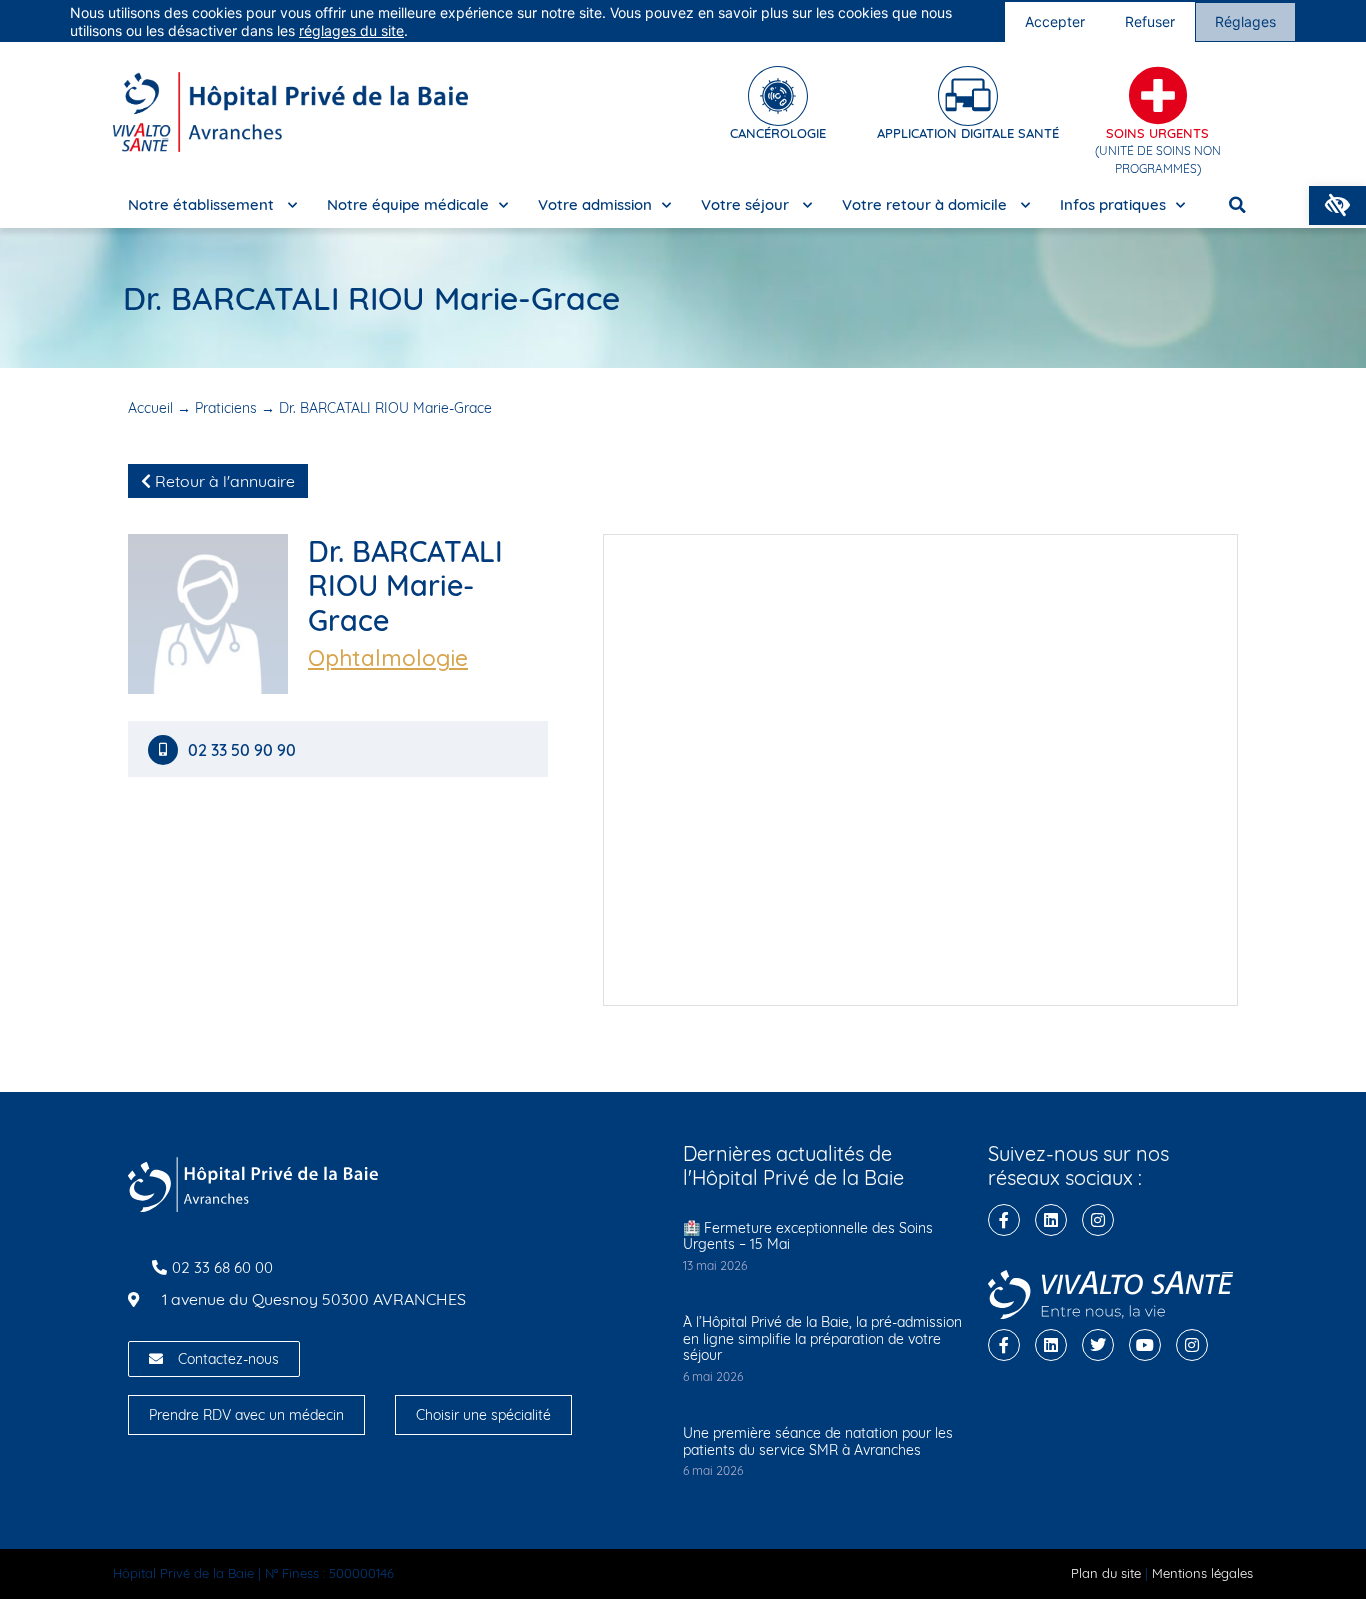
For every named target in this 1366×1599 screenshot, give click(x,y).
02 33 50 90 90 (242, 750)
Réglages (1245, 21)
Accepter (1055, 21)
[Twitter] (1098, 1345)
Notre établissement (203, 204)
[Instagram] (1098, 1220)
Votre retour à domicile (926, 204)
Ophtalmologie (388, 658)
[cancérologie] (778, 96)
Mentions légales (1202, 1573)
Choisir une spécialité (483, 1415)
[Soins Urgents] (1158, 96)
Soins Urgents (1157, 133)
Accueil (150, 408)
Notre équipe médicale (408, 204)
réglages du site (351, 30)
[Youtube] (1145, 1345)
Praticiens (226, 408)
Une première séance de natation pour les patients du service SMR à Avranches (818, 1441)
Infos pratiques (1113, 204)
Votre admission (595, 204)
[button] (1337, 205)
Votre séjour (747, 204)
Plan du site (1106, 1573)
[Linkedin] (1051, 1220)
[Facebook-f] (1004, 1220)
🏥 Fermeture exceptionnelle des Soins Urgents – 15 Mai (808, 1236)
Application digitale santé (968, 133)
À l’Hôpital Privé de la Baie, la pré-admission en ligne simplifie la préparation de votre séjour (822, 1339)
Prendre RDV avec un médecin (246, 1415)
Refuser (1150, 21)
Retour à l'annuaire (223, 481)
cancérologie (778, 133)
